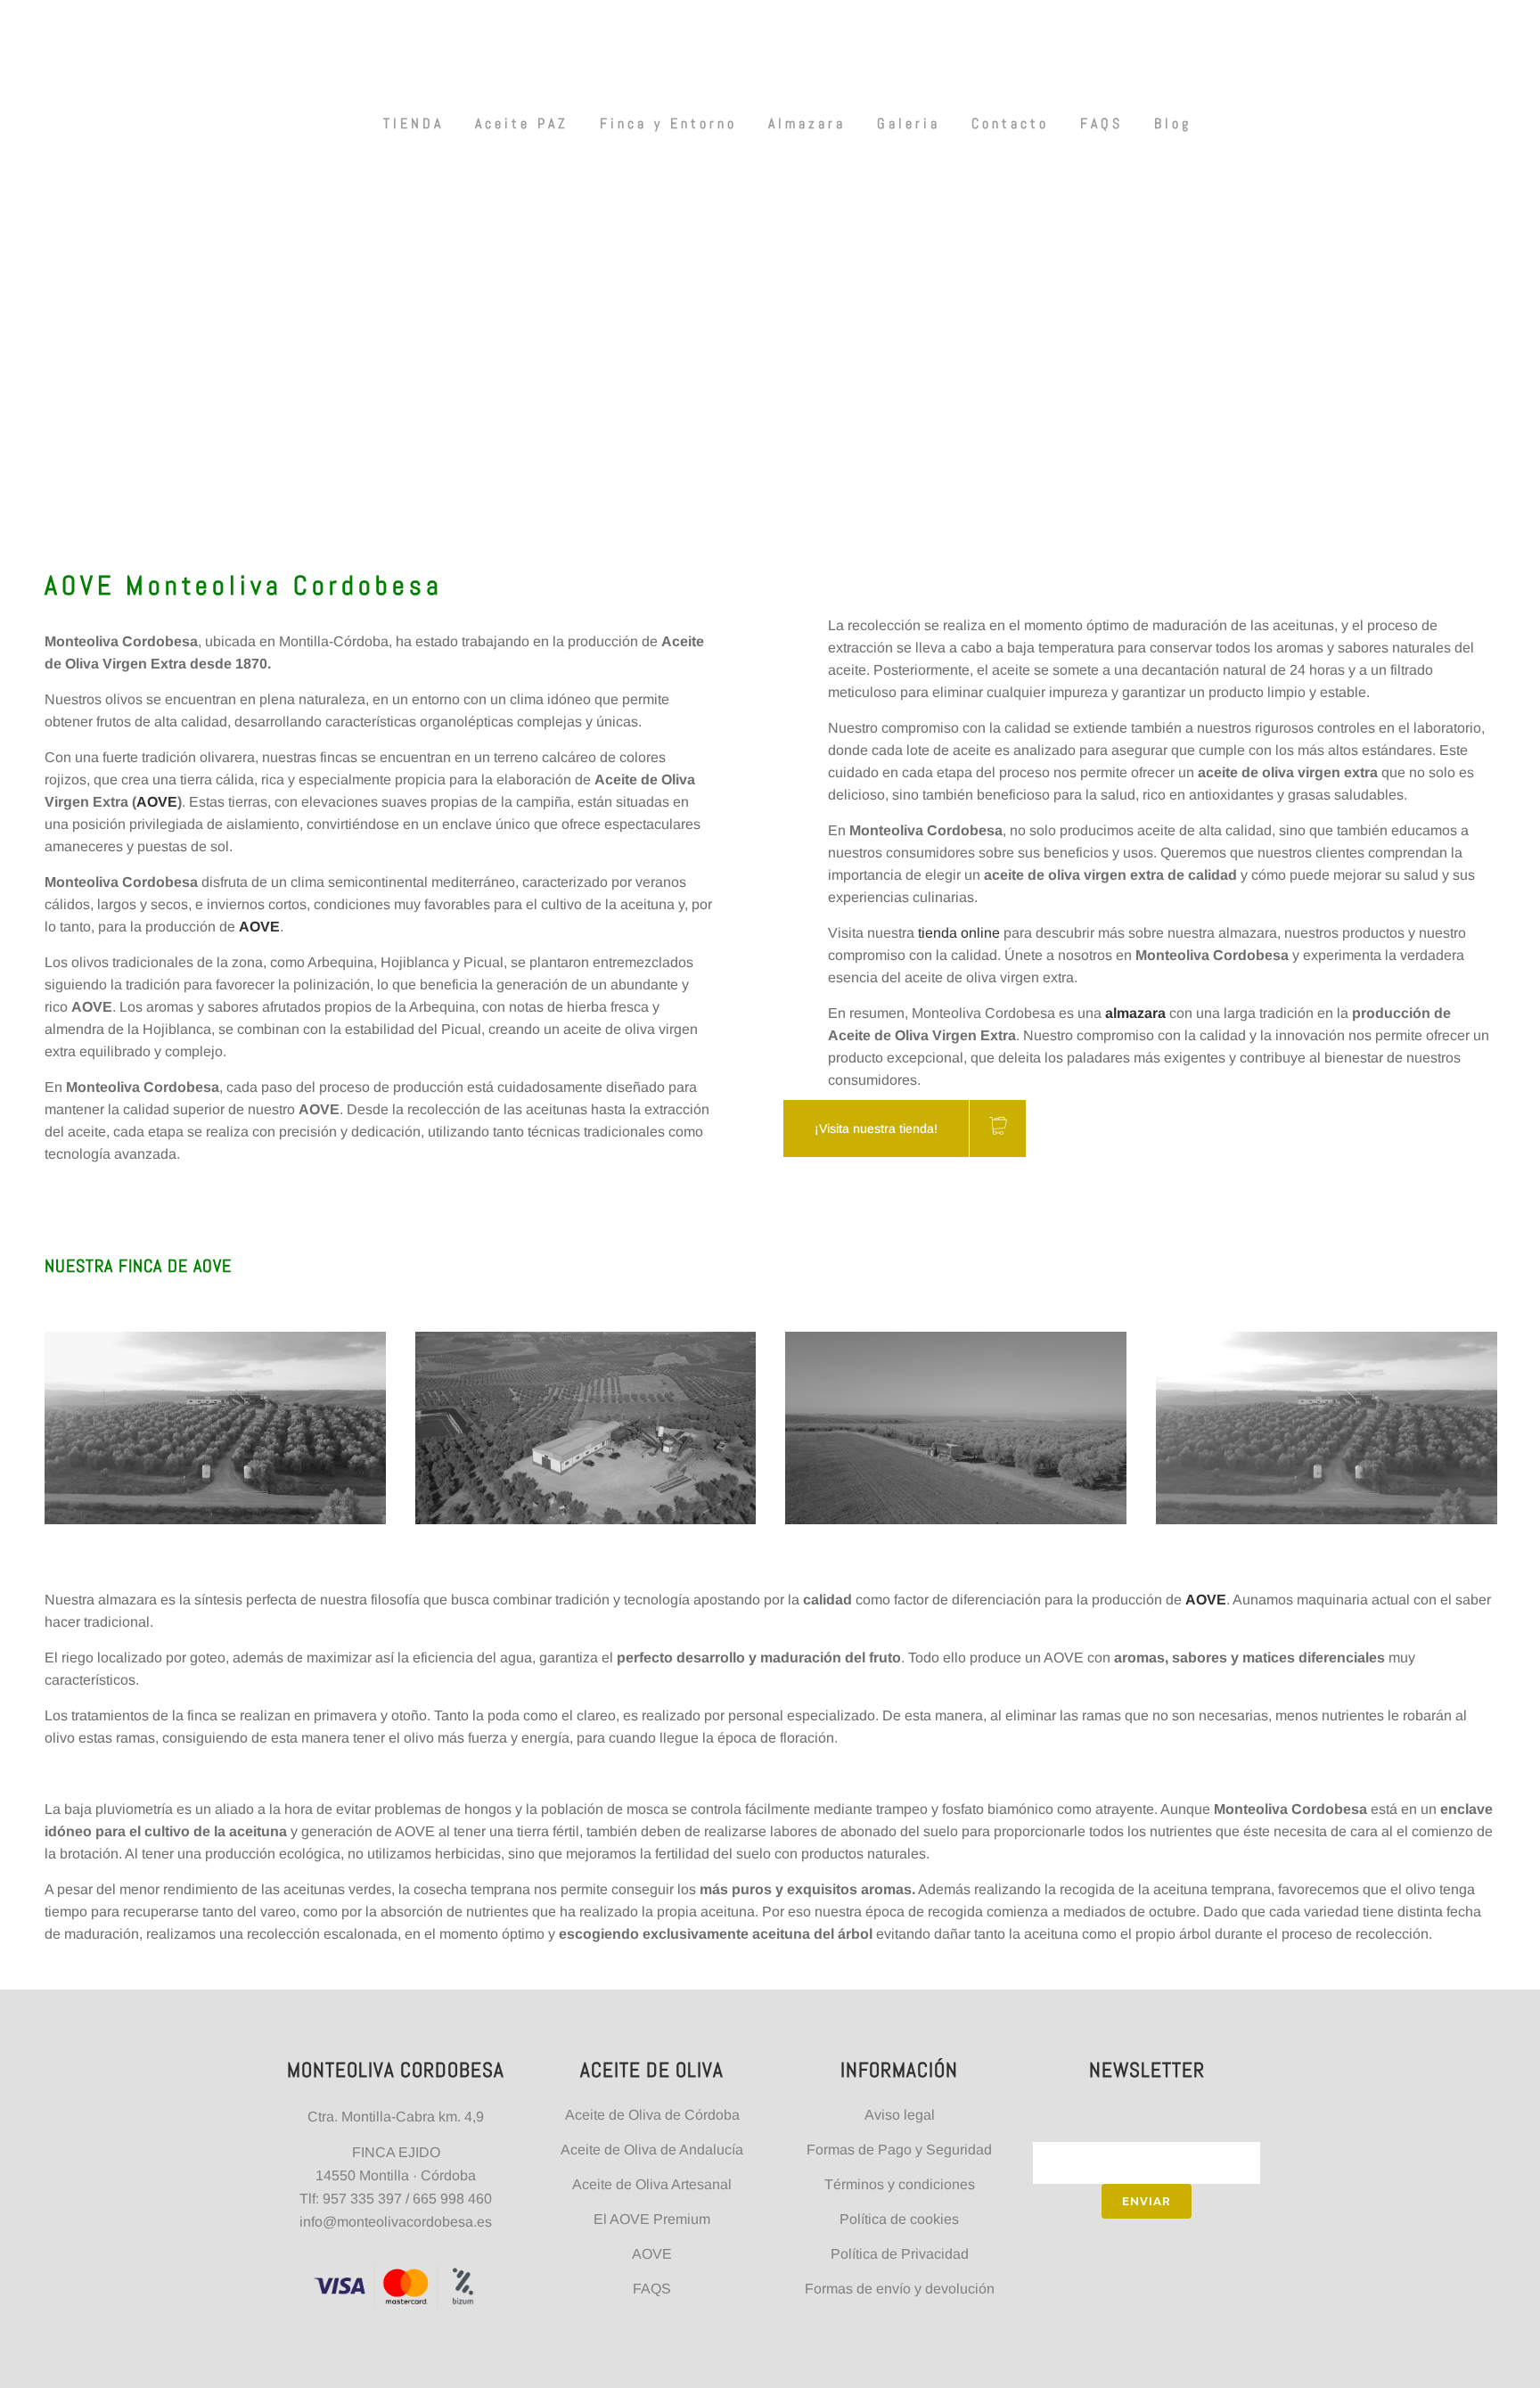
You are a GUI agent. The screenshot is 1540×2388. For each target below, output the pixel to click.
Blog (1173, 123)
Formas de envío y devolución (900, 2289)
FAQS (1102, 123)
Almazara (807, 123)
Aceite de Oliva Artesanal (652, 2184)
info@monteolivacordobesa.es (396, 2222)
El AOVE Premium (652, 2219)
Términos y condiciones (900, 2184)
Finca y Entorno (668, 123)
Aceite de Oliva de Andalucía (652, 2150)
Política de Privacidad (900, 2254)
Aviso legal (900, 2115)
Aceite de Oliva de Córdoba (652, 2115)
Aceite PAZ (522, 123)
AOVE (157, 802)
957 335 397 (362, 2199)
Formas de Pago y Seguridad (899, 2150)
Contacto (1010, 123)
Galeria (909, 123)
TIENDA (414, 123)
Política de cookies (899, 2219)
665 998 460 (452, 2199)
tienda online (959, 933)
